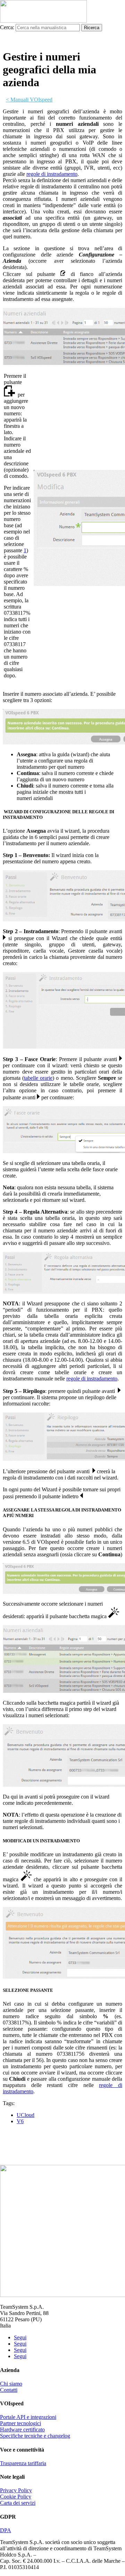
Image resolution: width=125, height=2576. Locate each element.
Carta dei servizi (18, 2503)
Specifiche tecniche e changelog (35, 2436)
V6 (20, 2121)
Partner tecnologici (20, 2423)
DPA (6, 2530)
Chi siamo (11, 2384)
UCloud (26, 2115)
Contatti (9, 2390)
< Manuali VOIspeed (29, 100)
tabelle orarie (38, 1078)
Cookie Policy (16, 2497)
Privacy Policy (16, 2490)
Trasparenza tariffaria (23, 2463)
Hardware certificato (22, 2430)
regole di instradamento (52, 174)
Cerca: (7, 27)
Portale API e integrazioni (28, 2417)
